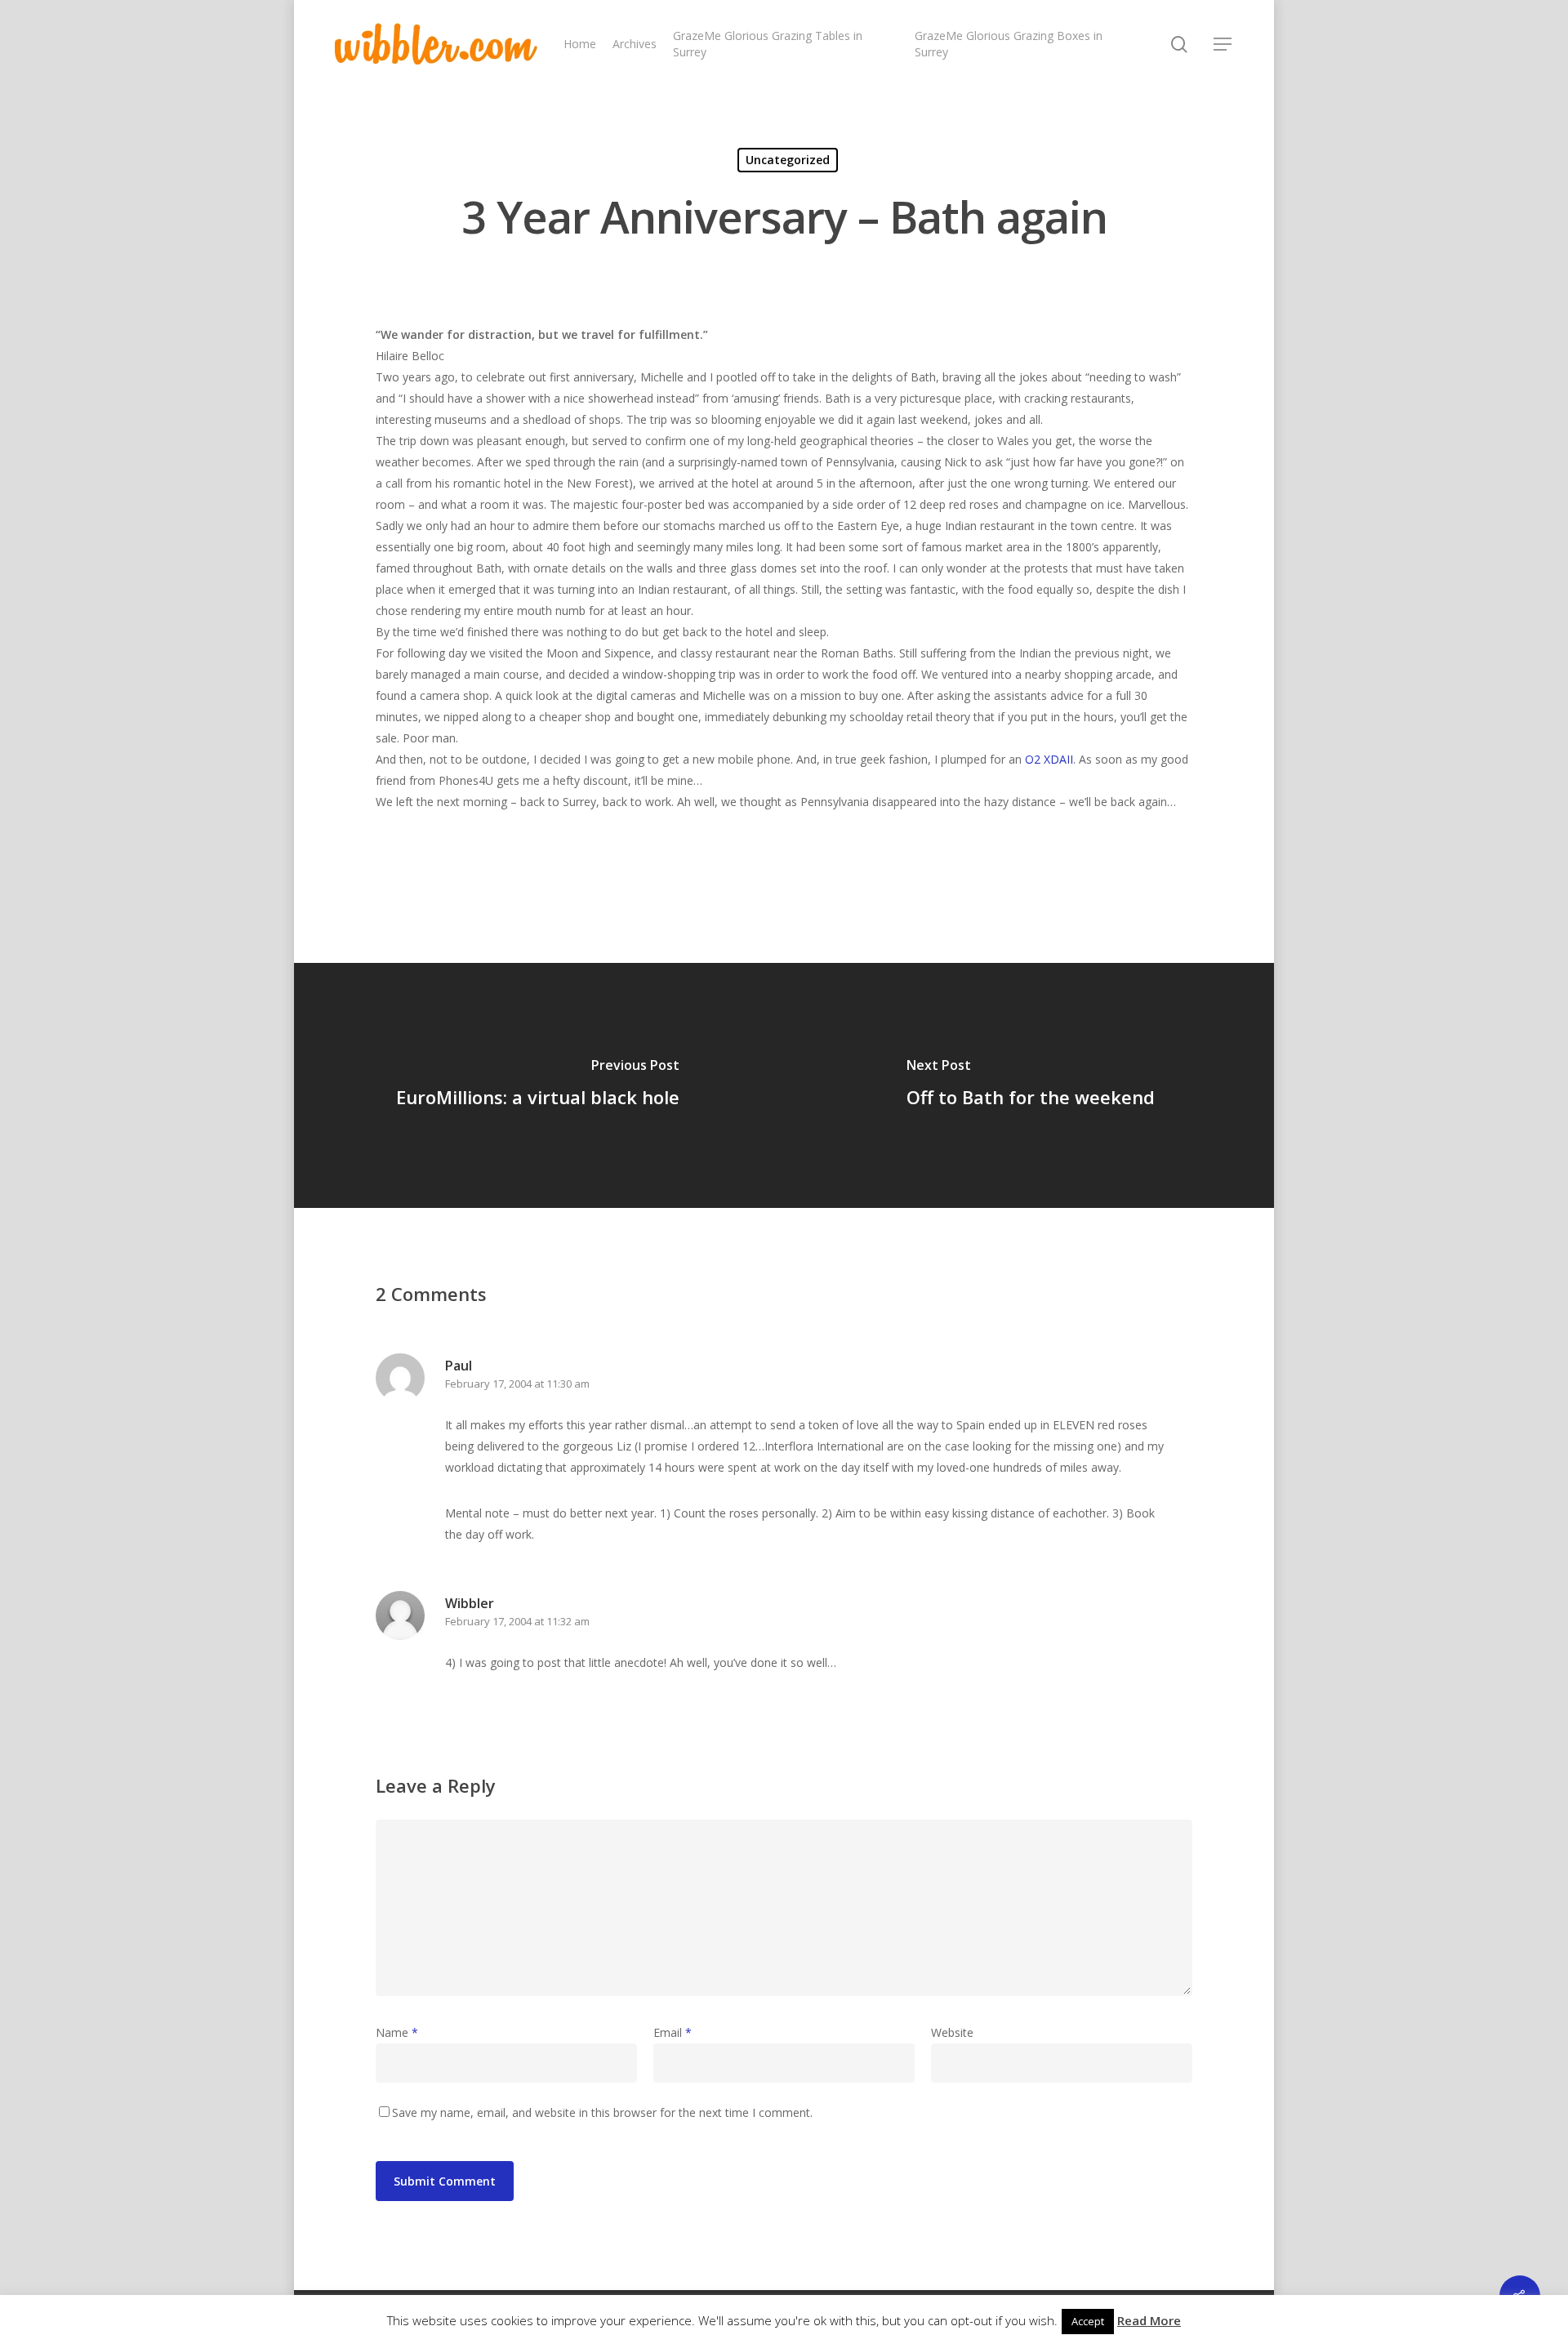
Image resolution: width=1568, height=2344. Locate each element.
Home (580, 44)
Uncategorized (788, 160)
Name (397, 2032)
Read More (1149, 2320)
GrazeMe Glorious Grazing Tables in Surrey (768, 44)
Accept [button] (1088, 2321)
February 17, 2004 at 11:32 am (517, 1621)
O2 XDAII (1049, 759)
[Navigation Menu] (1223, 44)
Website (952, 2032)
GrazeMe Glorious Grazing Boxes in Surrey (1009, 44)
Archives (635, 44)
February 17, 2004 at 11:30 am (517, 1384)
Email (673, 2032)
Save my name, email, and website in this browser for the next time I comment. (602, 2112)
